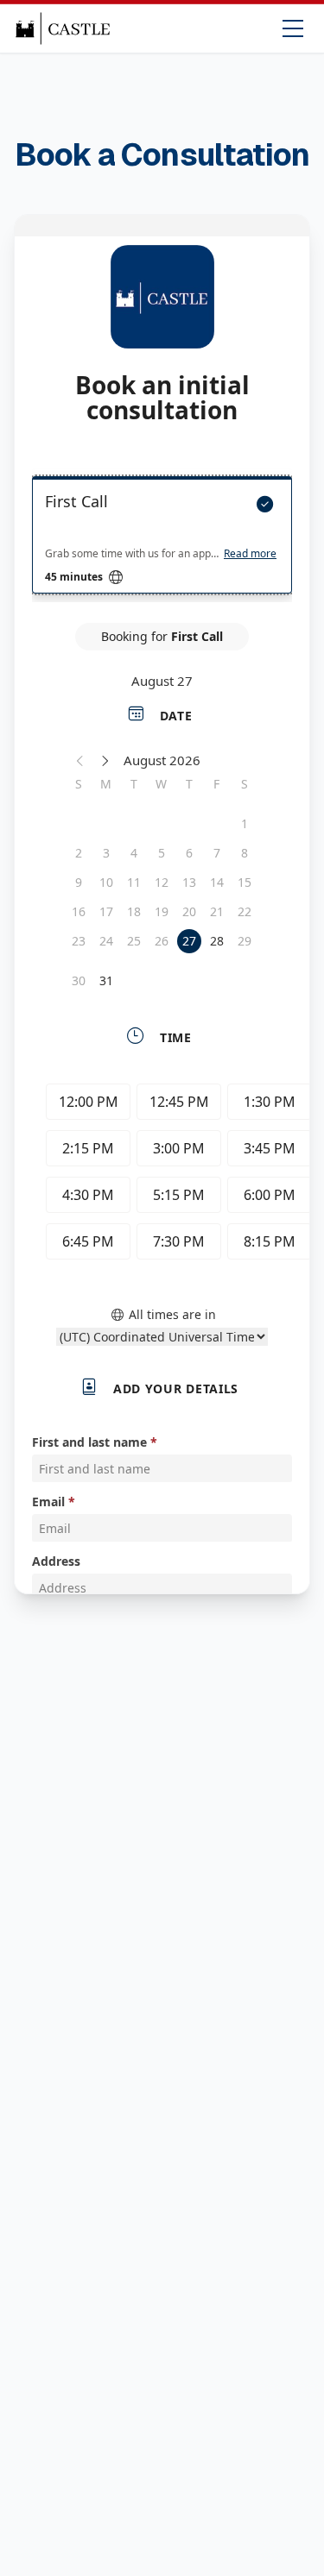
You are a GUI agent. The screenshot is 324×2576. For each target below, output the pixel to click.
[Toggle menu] (293, 28)
